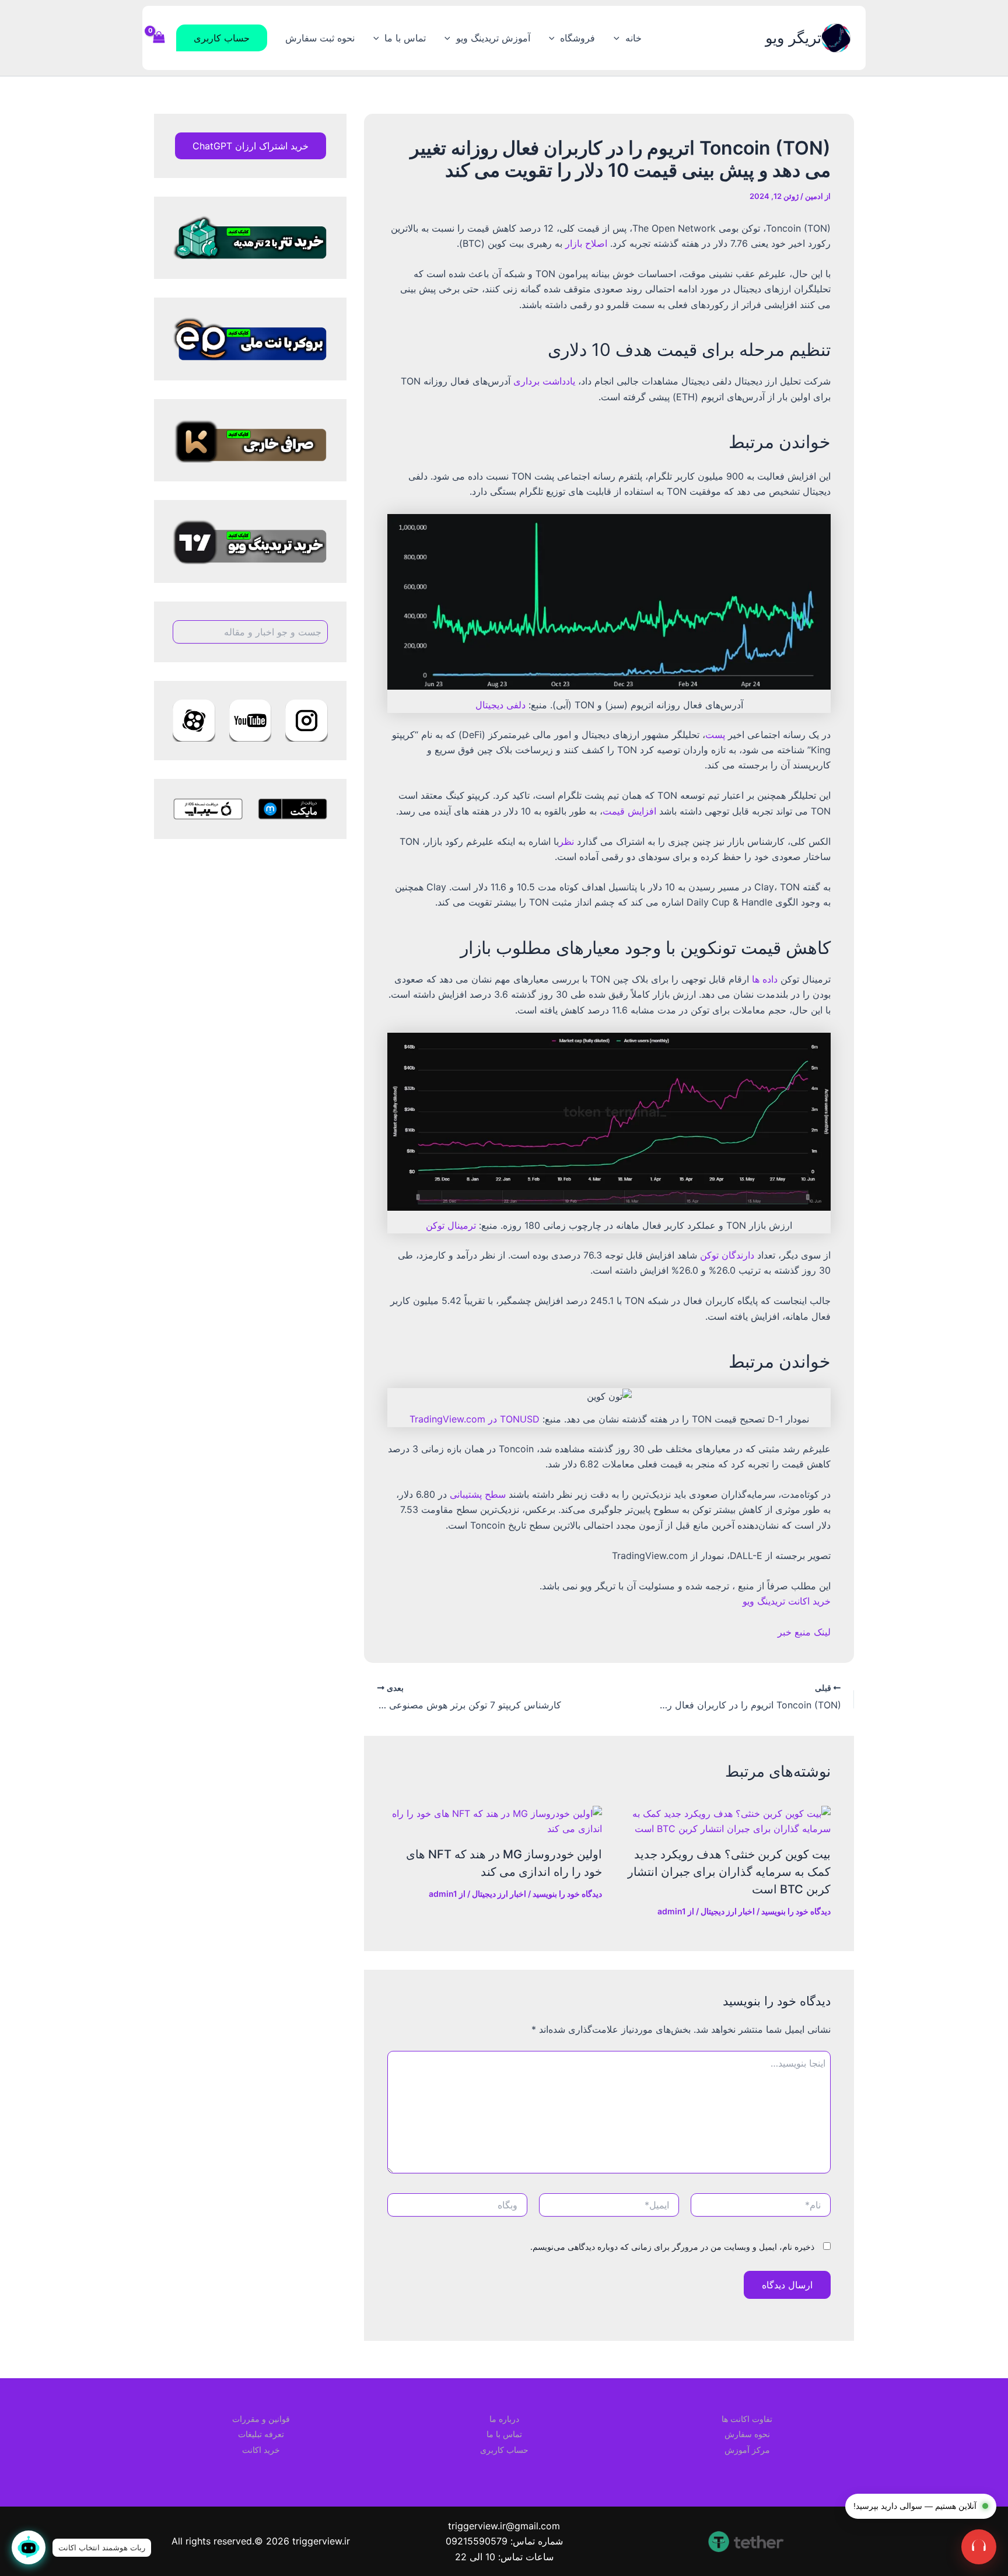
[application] (619, 38)
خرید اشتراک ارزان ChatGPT (251, 146)
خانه (633, 38)
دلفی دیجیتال (501, 705)
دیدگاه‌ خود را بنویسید (796, 1911)
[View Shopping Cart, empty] (159, 38)
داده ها (765, 979)
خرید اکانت (261, 2450)
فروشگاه (577, 38)
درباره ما (504, 2419)
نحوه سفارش (747, 2434)
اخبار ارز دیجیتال (728, 1911)
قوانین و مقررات (261, 2419)
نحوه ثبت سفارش (320, 38)
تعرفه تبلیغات (261, 2434)
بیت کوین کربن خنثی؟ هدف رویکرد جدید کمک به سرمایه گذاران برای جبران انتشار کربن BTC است (729, 1872)
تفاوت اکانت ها (747, 2419)
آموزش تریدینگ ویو (493, 38)
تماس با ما (405, 38)
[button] (222, 38)
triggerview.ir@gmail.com (504, 2526)
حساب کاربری (504, 2450)
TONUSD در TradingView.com (475, 1419)
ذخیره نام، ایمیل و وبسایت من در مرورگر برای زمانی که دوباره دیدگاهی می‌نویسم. (672, 2247)
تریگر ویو (793, 38)
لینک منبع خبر (804, 1632)
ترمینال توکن (451, 1225)
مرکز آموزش (747, 2450)
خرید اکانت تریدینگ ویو (787, 1601)
